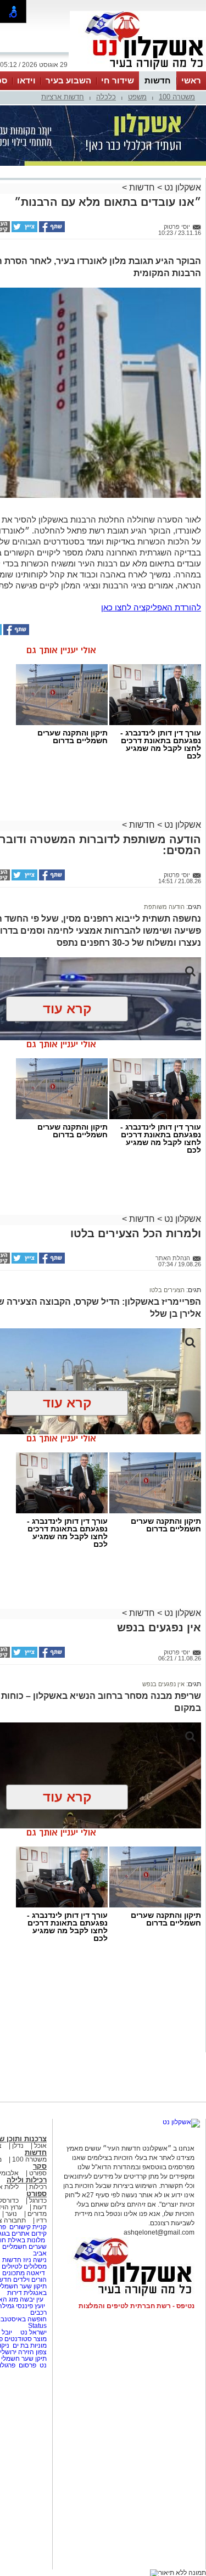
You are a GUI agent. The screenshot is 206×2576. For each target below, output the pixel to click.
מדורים (37, 2214)
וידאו (26, 80)
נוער (11, 2214)
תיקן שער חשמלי (24, 2359)
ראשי (191, 80)
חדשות (158, 80)
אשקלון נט (182, 187)
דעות (40, 2207)
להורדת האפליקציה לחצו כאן (151, 607)
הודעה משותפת (164, 907)
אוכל (40, 2146)
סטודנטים (18, 2339)
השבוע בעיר (68, 80)
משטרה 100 (177, 97)
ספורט (38, 2173)
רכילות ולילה (27, 2180)
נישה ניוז (35, 2260)
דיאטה (36, 2273)
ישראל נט (33, 2332)
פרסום (27, 2365)
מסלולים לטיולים (24, 2266)
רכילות (38, 2187)
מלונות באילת (26, 2240)
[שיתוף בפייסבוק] (51, 230)
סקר (40, 2166)
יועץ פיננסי (30, 2306)
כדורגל (38, 2201)
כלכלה (106, 97)
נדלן (18, 2146)
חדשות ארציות (63, 97)
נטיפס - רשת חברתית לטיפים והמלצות (137, 2306)
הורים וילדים (30, 2280)
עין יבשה (32, 2299)
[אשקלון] (138, 70)
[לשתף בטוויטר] (24, 230)
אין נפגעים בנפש (163, 1684)
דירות (15, 2293)
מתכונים (13, 2273)
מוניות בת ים (29, 2345)
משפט (137, 97)
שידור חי (118, 80)
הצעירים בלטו (167, 1290)
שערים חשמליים (24, 2247)
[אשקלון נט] (181, 2122)
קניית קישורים (28, 2227)
